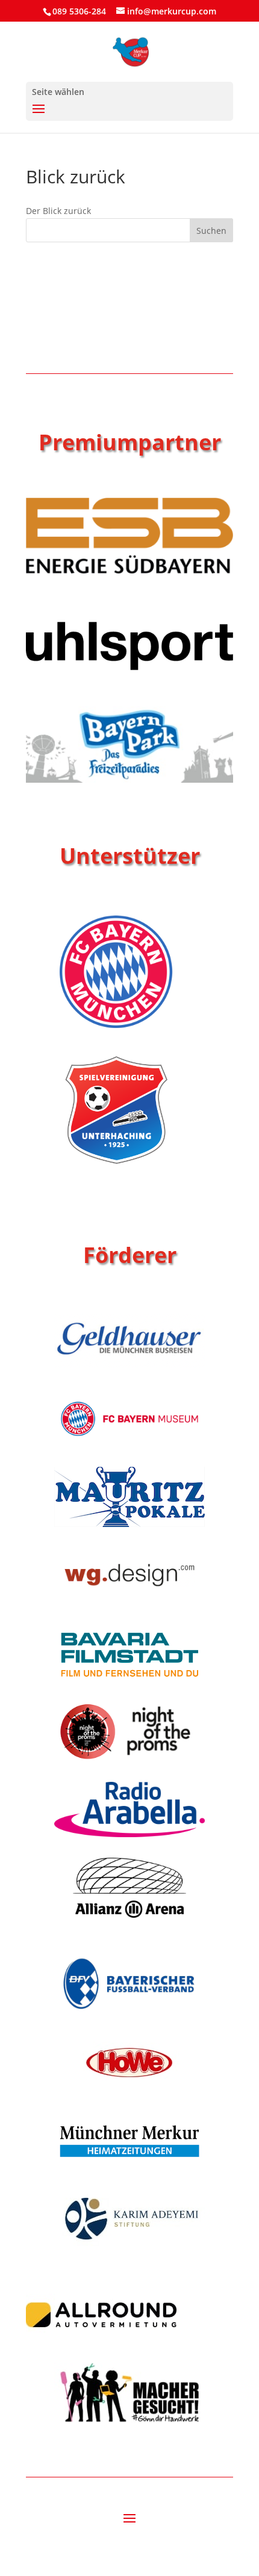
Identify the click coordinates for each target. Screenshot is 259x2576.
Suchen (211, 231)
